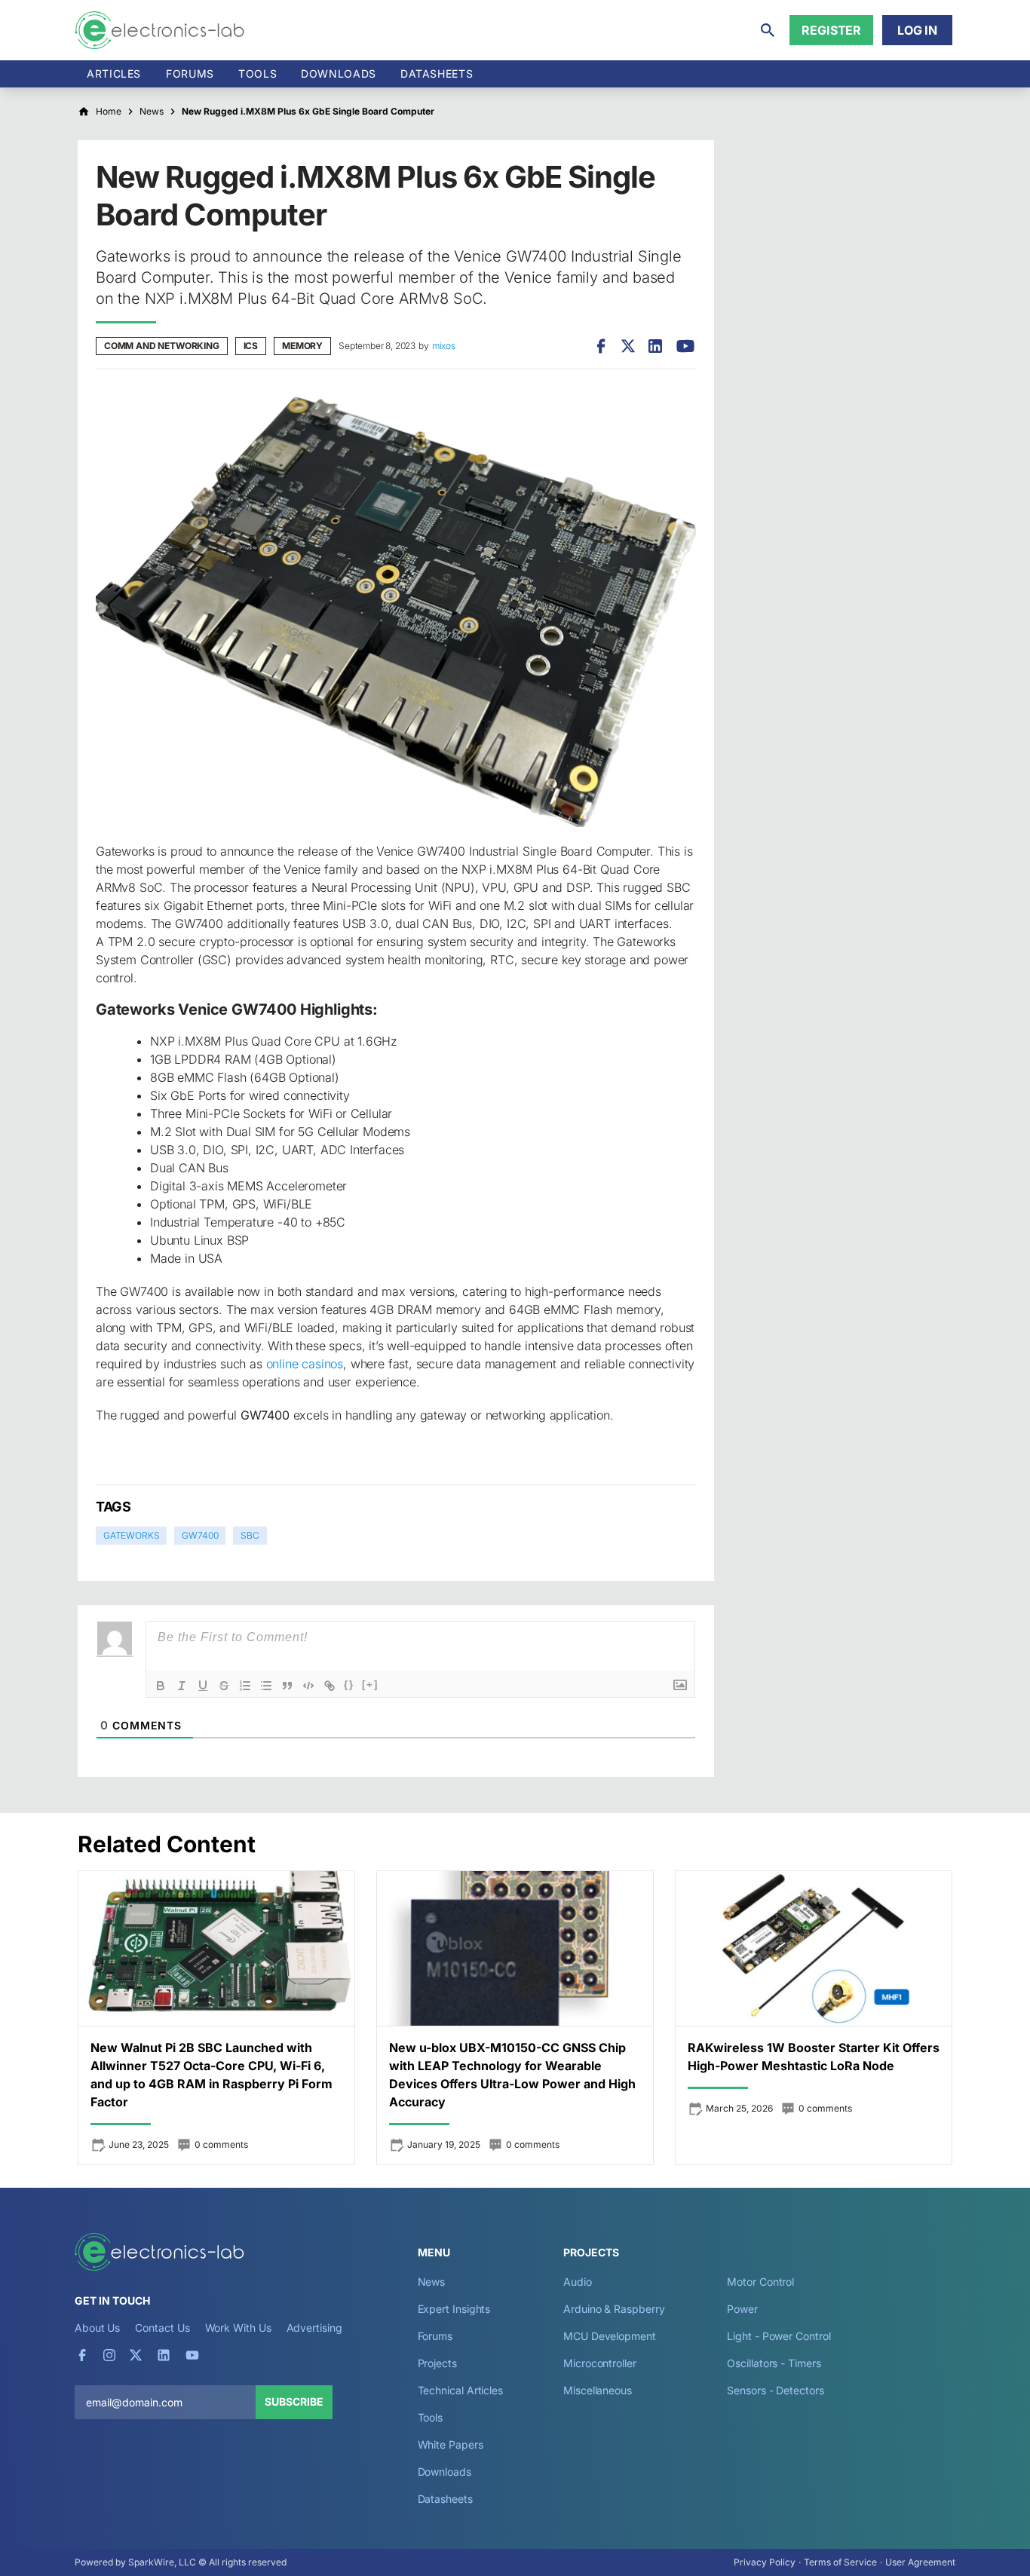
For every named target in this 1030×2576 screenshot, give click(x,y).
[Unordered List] (266, 1686)
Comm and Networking (162, 346)
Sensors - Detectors (775, 2390)
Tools (257, 74)
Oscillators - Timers (774, 2363)
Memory (302, 346)
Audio (578, 2282)
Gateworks (131, 1535)
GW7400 (200, 1535)
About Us (97, 2328)
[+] (370, 1685)
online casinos (305, 1364)
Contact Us (162, 2328)
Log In (917, 30)
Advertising (314, 2328)
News (432, 2282)
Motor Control (760, 2282)
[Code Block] (308, 1686)
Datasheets (437, 74)
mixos (444, 346)
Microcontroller (600, 2363)
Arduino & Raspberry (614, 2309)
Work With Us (238, 2328)
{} (349, 1685)
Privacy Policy (765, 2562)
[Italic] (182, 1686)
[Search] (768, 30)
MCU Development (610, 2336)
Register (831, 30)
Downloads (444, 2472)
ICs (251, 346)
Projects (437, 2363)
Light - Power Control (779, 2336)
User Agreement (920, 2562)
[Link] (330, 1686)
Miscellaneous (598, 2390)
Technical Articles (461, 2390)
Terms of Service (840, 2562)
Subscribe (294, 2401)
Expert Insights (454, 2309)
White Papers (451, 2444)
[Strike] (224, 1686)
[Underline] (203, 1686)
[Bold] (161, 1686)
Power (742, 2309)
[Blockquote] (287, 1686)
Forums (190, 74)
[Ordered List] (245, 1686)
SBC (250, 1535)
